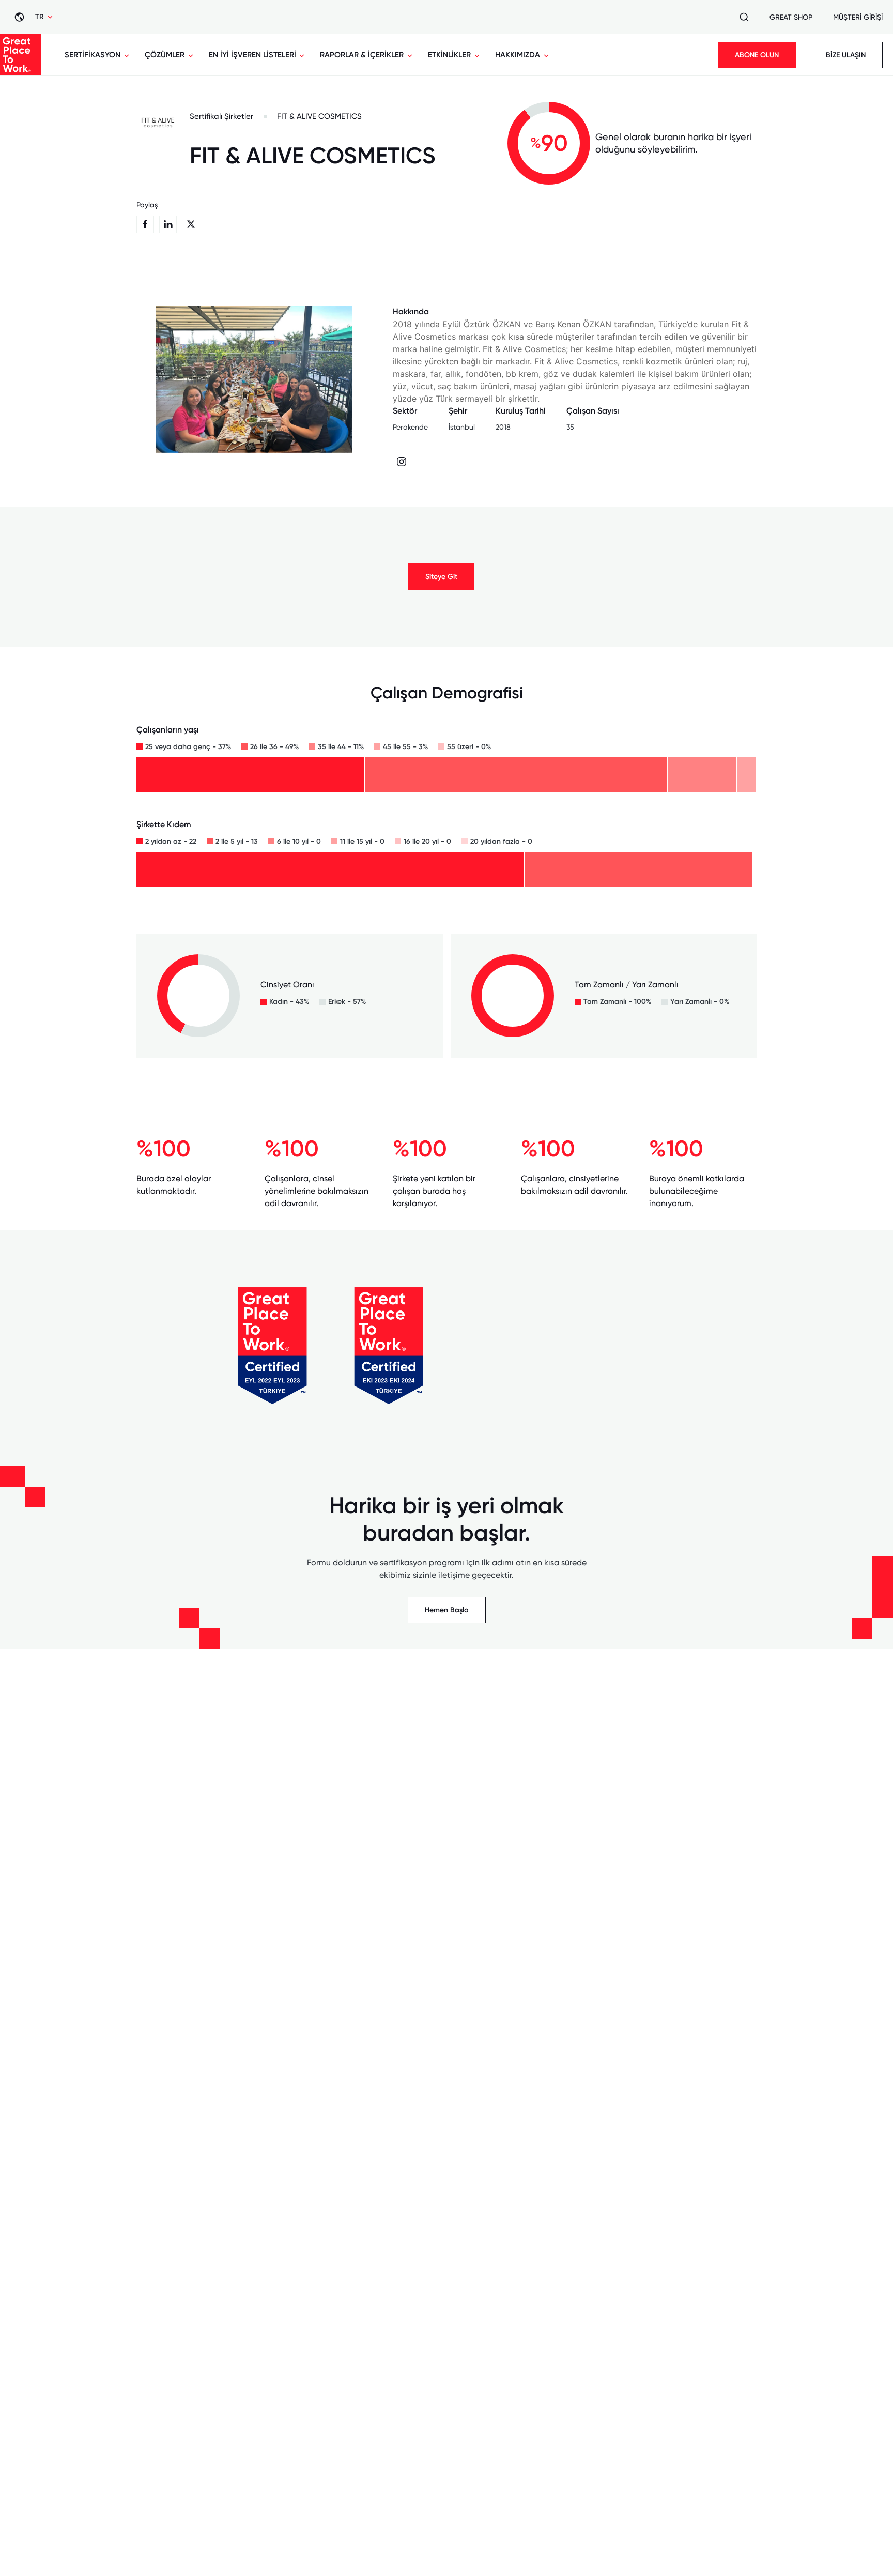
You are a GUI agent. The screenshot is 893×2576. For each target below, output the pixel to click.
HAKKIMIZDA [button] (518, 55)
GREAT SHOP (791, 17)
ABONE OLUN (757, 55)
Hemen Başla (447, 1610)
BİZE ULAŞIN (846, 55)
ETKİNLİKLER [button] (449, 55)
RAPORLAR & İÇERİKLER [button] (362, 55)
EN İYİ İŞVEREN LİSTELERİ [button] (252, 55)
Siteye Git (441, 577)
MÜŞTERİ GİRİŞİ (858, 17)
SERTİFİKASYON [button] (93, 55)
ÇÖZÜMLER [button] (165, 55)
